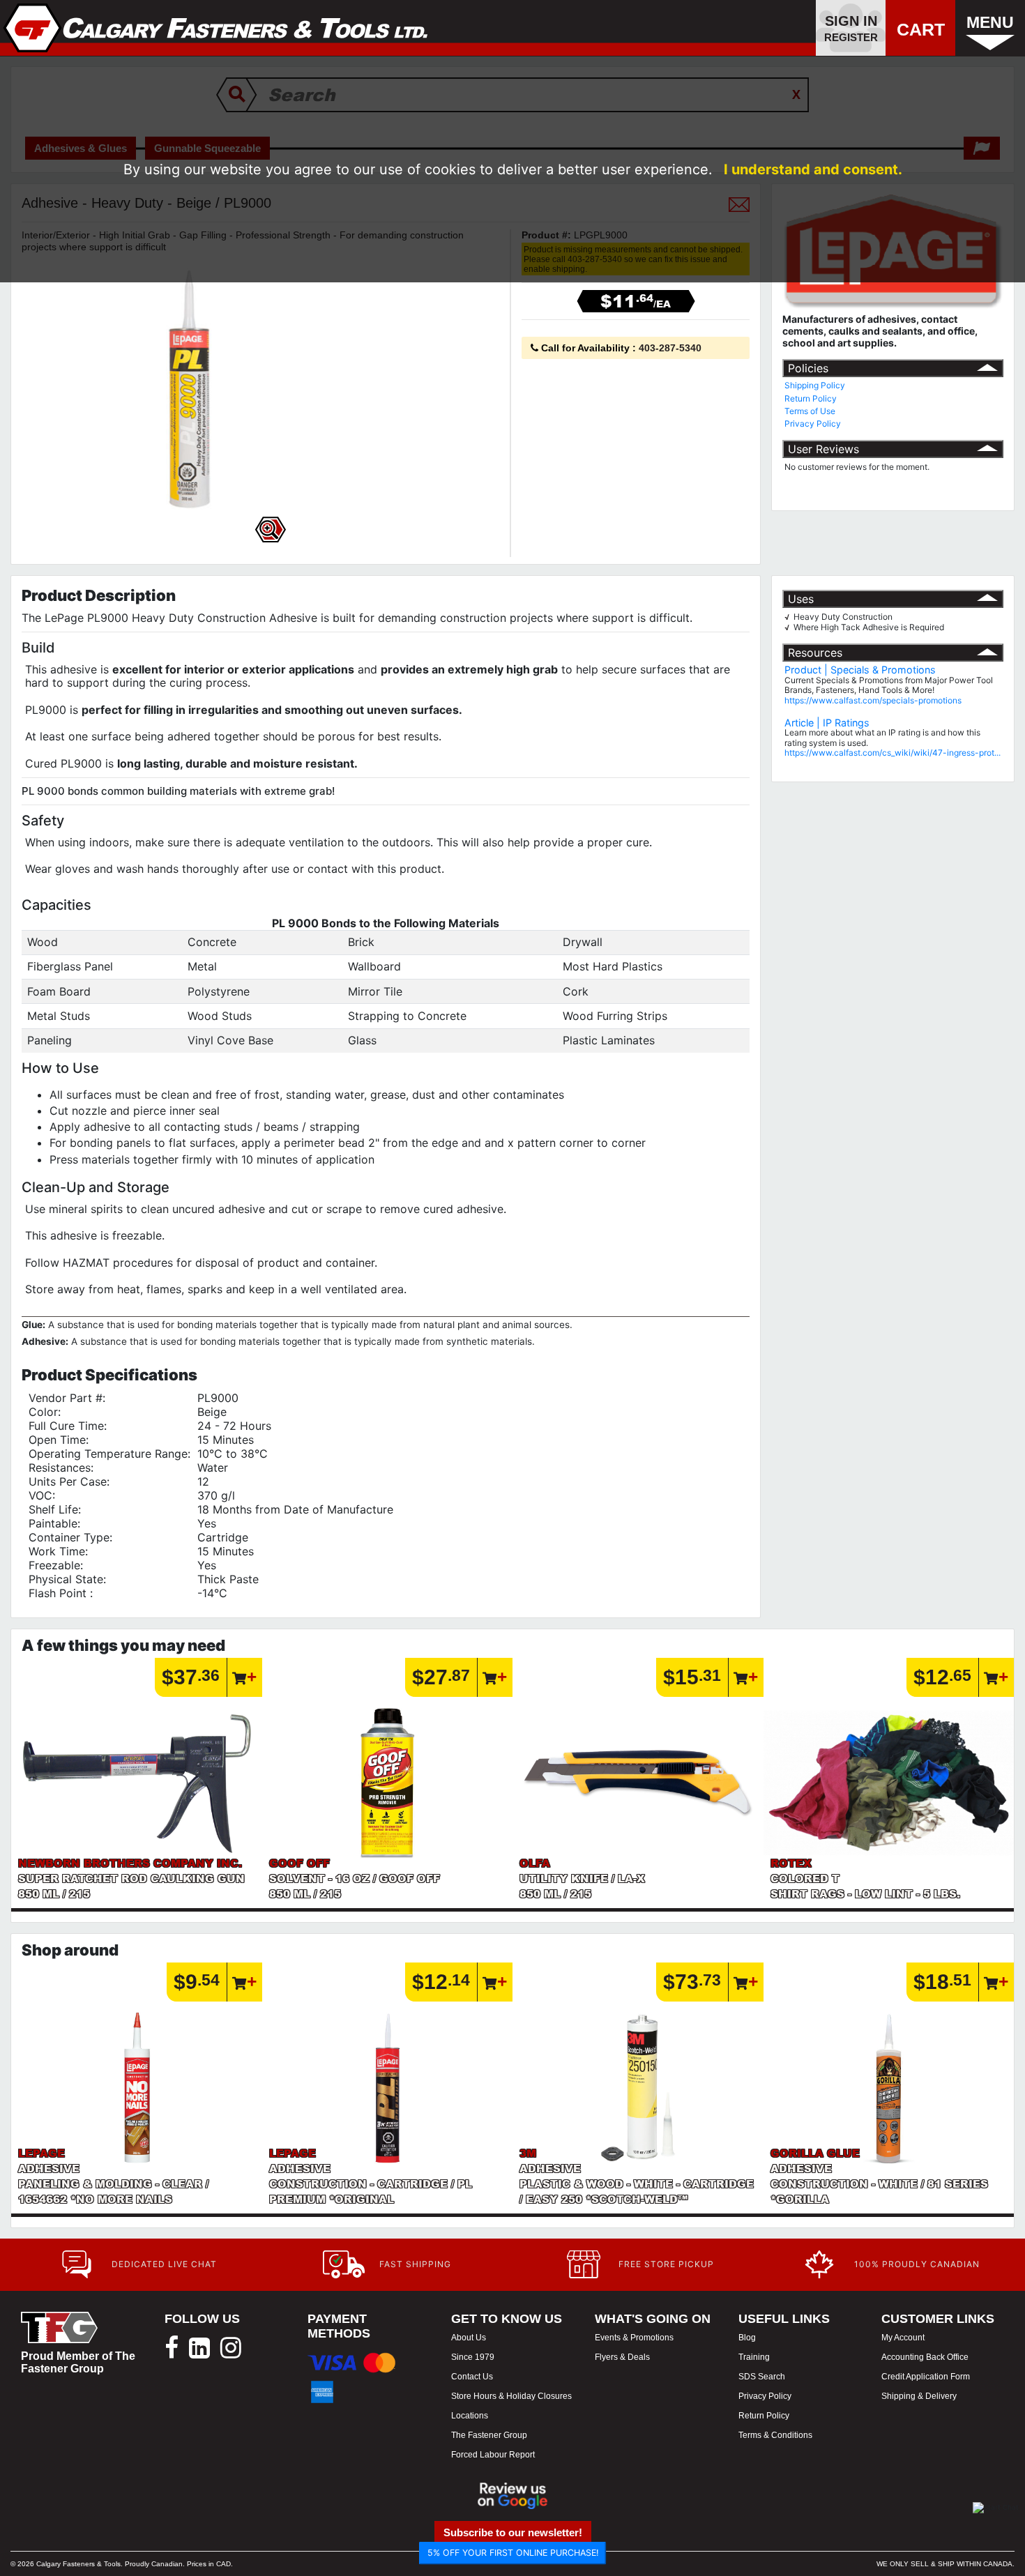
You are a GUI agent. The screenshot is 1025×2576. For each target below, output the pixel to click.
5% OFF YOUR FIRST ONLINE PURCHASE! (513, 2553)
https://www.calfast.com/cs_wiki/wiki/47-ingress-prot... (893, 753)
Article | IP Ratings (827, 723)
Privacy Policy (813, 424)
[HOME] (216, 28)
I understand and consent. (813, 169)
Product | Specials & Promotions (860, 670)
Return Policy (811, 398)
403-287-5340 (670, 348)
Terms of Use (810, 411)
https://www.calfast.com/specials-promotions (873, 700)
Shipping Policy (815, 385)
